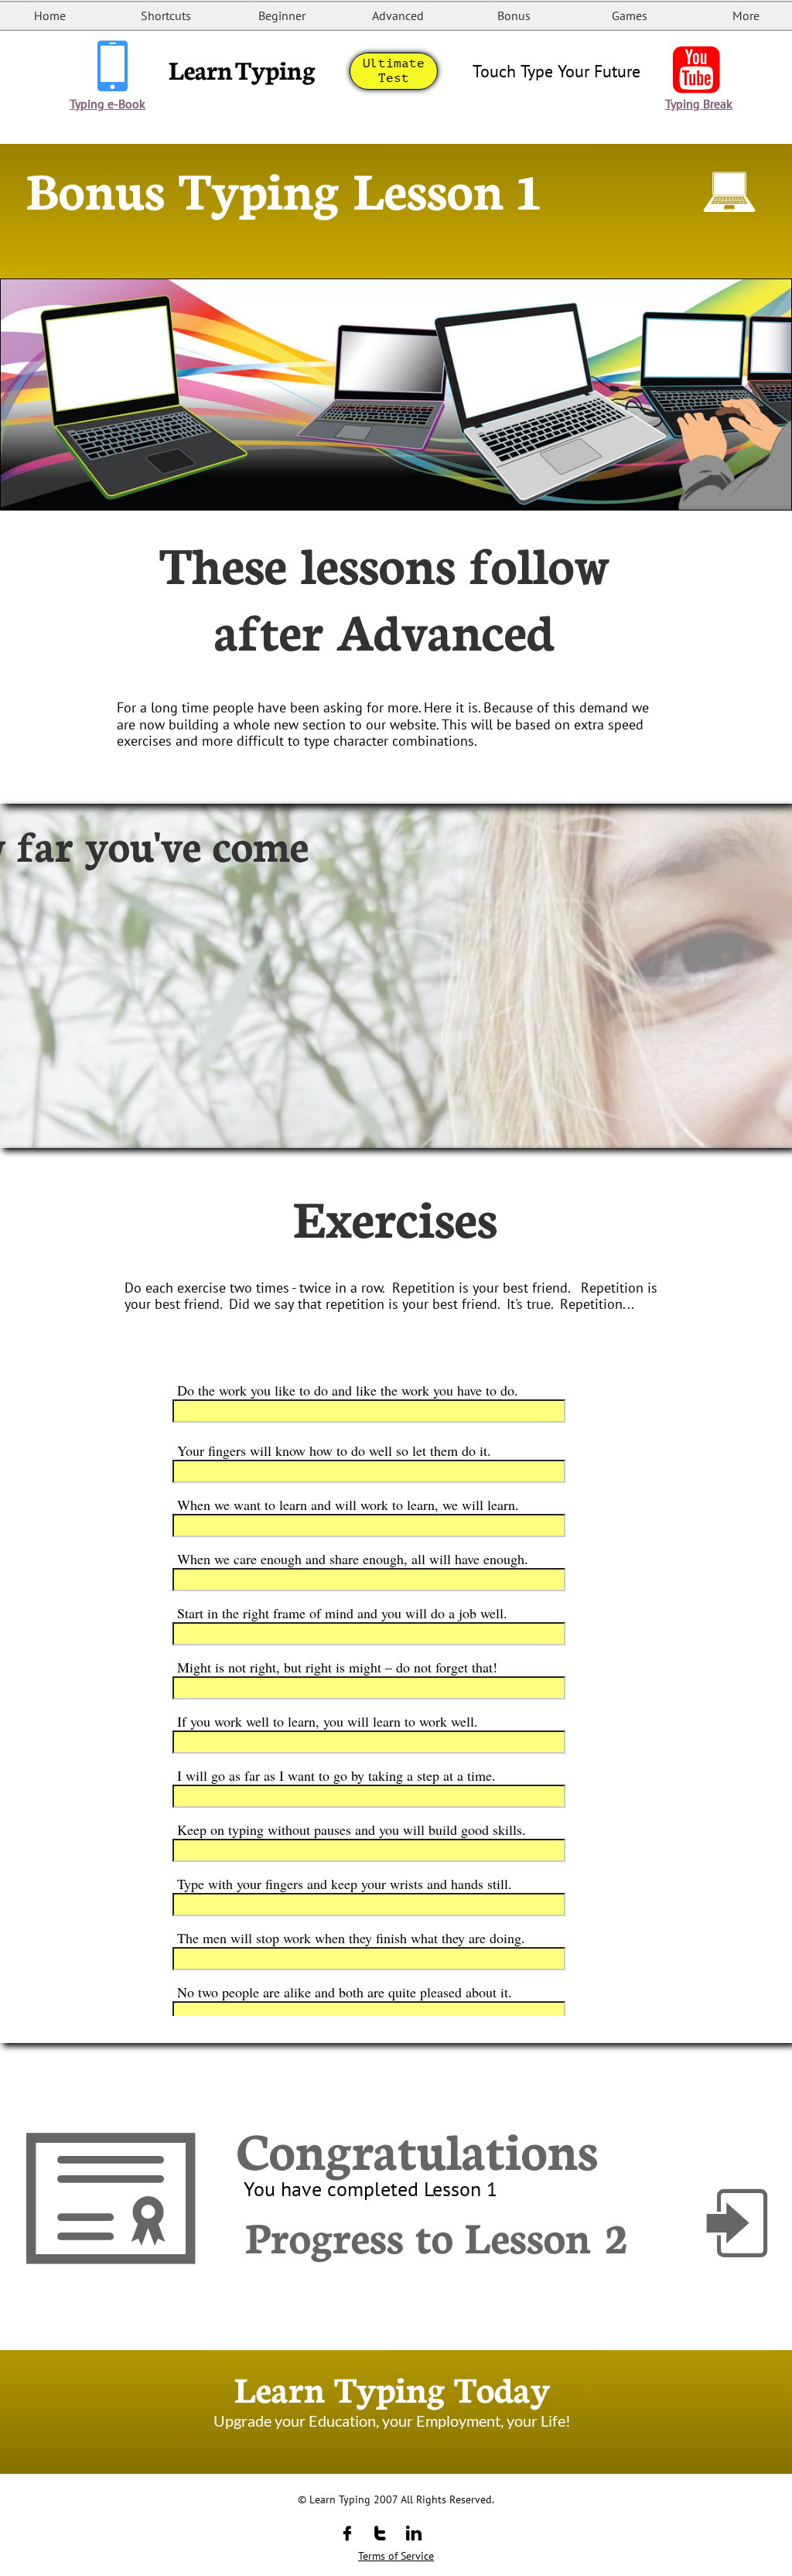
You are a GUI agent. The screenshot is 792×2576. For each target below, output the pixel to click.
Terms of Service (396, 2556)
